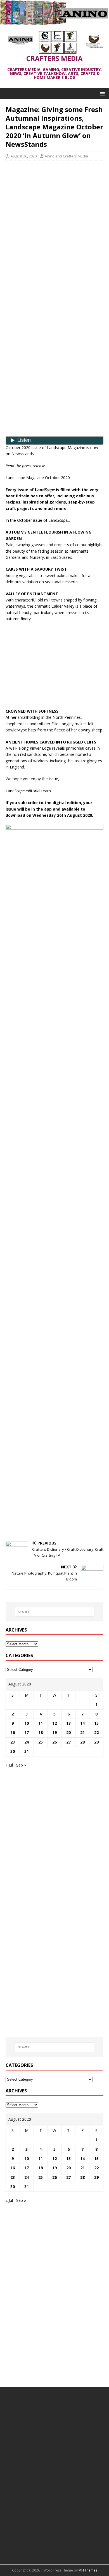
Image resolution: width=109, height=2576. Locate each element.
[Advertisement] (54, 205)
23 (13, 1742)
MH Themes (88, 2570)
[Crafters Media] (54, 22)
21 (82, 1732)
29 (96, 1742)
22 (96, 1732)
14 (82, 1723)
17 (27, 1732)
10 (27, 1723)
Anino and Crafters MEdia (66, 156)
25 (41, 1742)
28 (82, 1742)
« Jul (9, 1765)
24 (27, 1742)
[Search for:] (55, 1612)
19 (54, 1732)
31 (27, 1751)
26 (54, 1742)
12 (54, 1723)
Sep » (21, 1765)
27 (68, 1742)
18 (41, 1732)
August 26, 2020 (24, 156)
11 (41, 1723)
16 (13, 1732)
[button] (101, 93)
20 (68, 1732)
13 (68, 1723)
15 (96, 1723)
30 (13, 1751)
